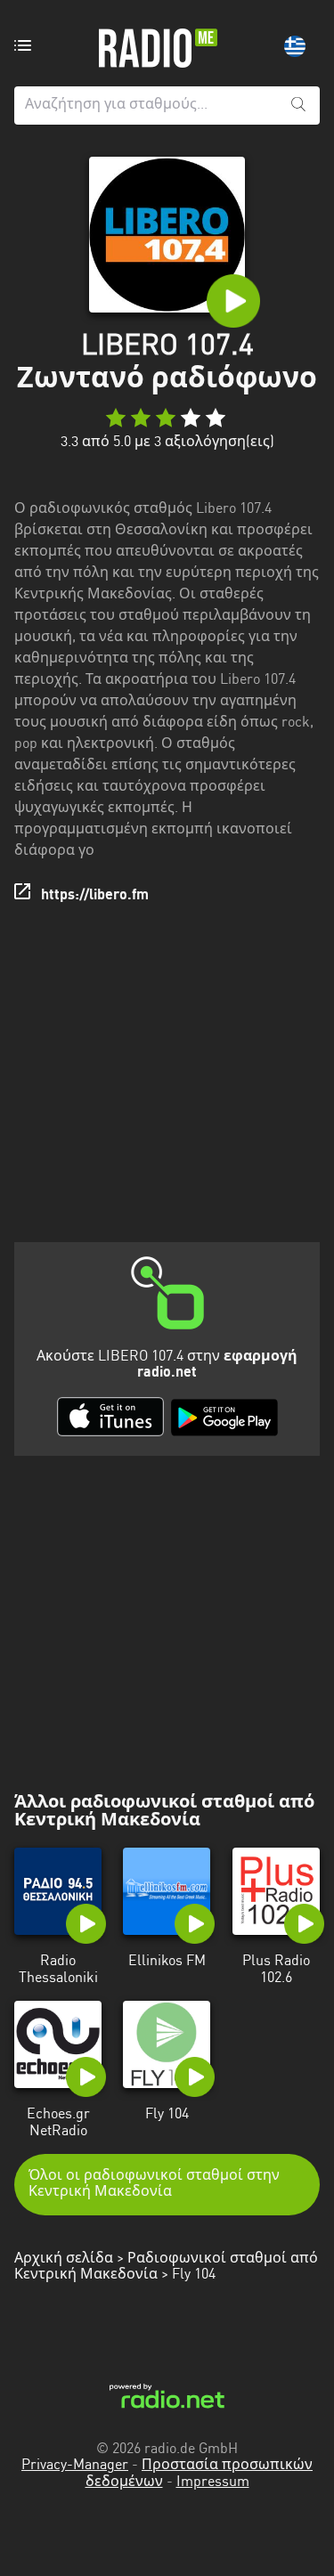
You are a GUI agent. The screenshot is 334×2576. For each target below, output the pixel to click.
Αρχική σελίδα (64, 2259)
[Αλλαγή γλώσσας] (295, 46)
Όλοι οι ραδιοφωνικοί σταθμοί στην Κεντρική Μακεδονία (154, 2184)
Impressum (213, 2483)
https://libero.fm (95, 896)
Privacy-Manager (75, 2466)
